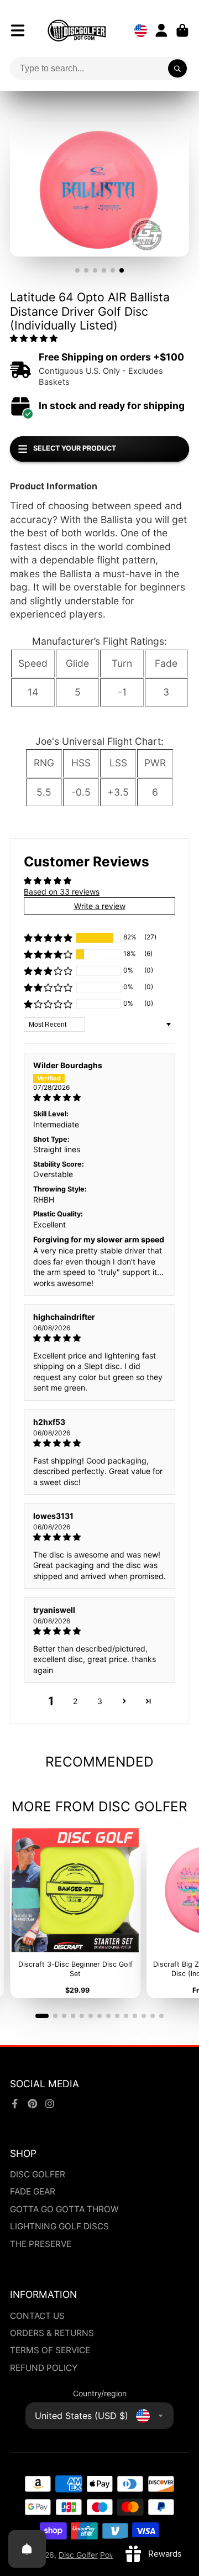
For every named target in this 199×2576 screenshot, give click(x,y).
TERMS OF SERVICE (50, 2350)
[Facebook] (15, 2104)
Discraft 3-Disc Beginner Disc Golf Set (75, 1911)
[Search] (177, 69)
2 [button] (75, 1701)
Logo (77, 30)
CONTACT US (37, 2316)
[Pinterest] (33, 2104)
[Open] (27, 2549)
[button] (34, 338)
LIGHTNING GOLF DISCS (59, 2226)
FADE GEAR (33, 2191)
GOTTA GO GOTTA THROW (64, 2209)
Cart (182, 30)
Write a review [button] (100, 906)
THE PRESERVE (41, 2244)
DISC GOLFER (38, 2174)
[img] (99, 1098)
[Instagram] (50, 2104)
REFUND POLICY (44, 2368)
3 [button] (100, 1701)
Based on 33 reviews (62, 892)
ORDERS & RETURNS (52, 2333)
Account (161, 30)
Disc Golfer (78, 2555)
